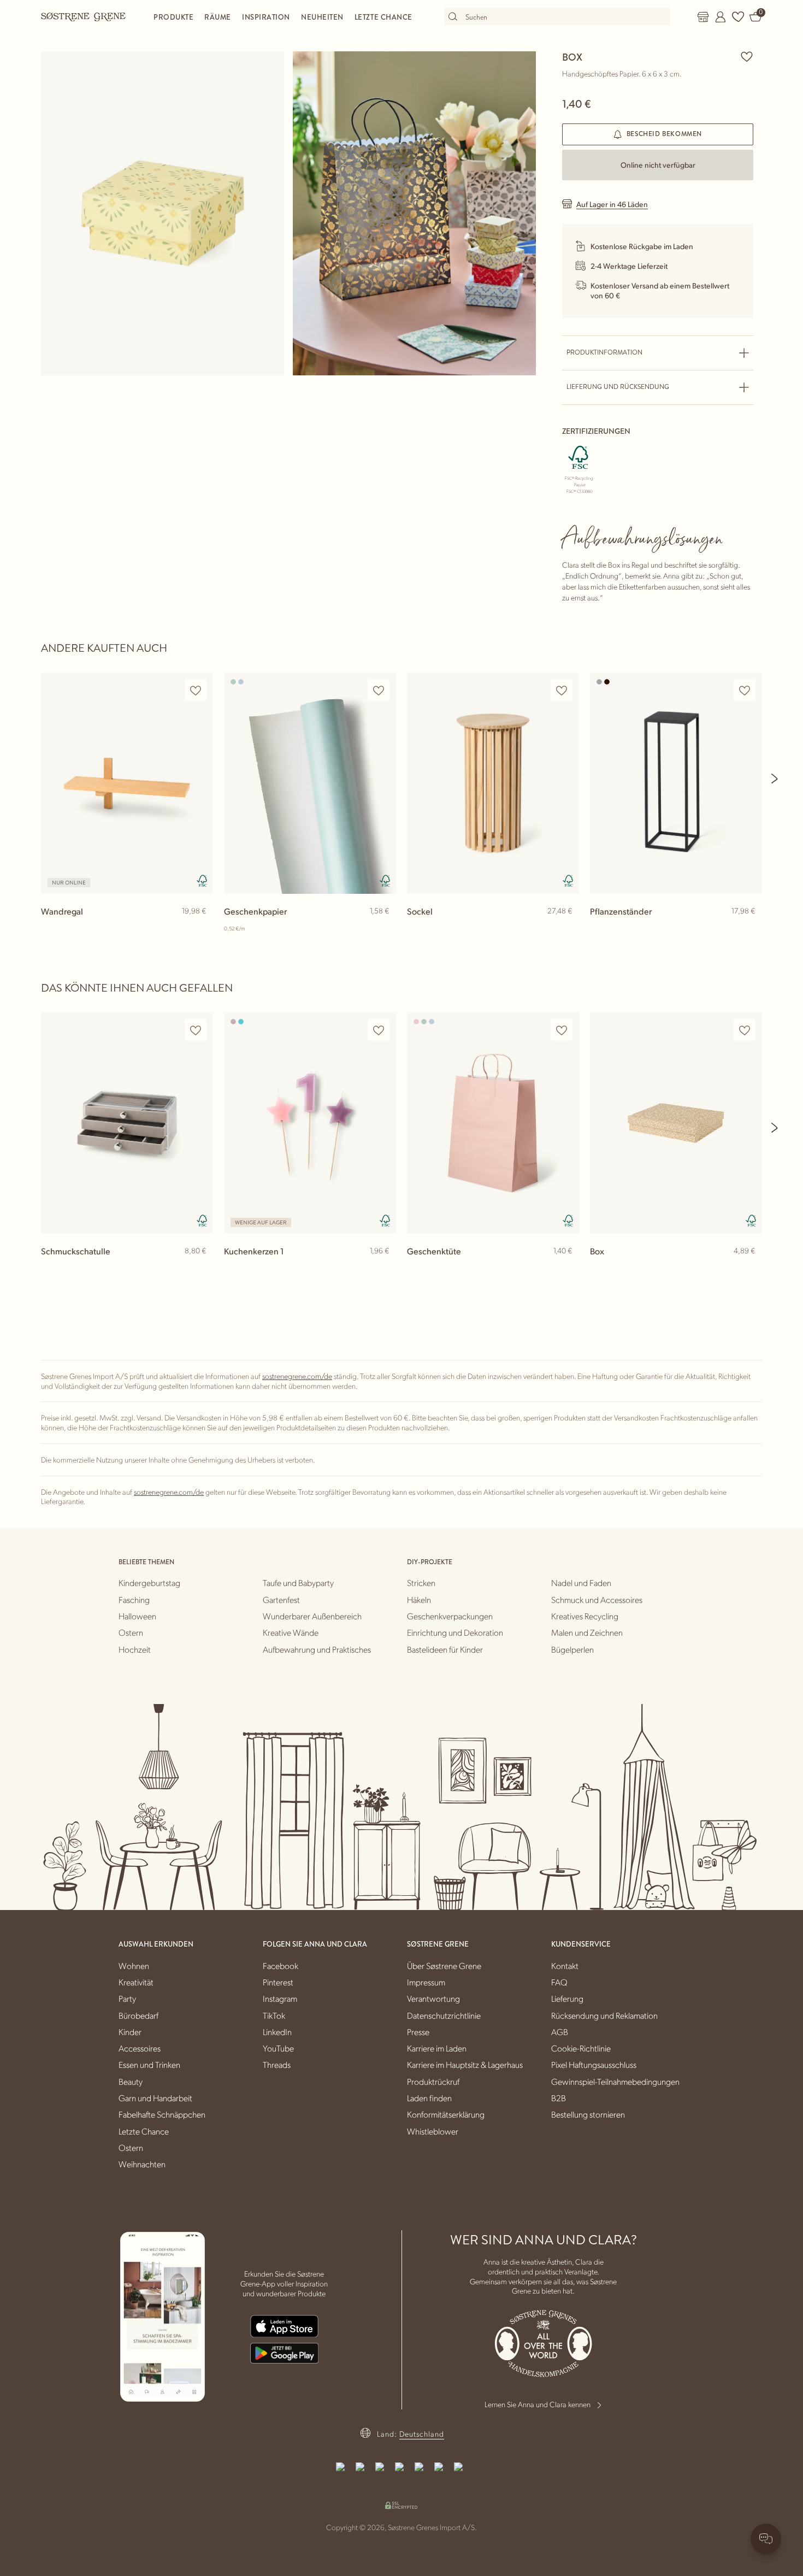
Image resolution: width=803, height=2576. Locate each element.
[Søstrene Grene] (84, 16)
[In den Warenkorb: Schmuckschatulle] (200, 1269)
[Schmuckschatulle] (127, 1123)
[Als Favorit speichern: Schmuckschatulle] (196, 1030)
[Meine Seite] (721, 17)
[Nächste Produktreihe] (775, 779)
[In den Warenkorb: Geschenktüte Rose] (566, 1269)
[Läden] (703, 17)
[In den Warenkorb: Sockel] (566, 929)
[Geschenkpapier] (310, 783)
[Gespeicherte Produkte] (738, 17)
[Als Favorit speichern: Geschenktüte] (562, 1030)
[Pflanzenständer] (676, 783)
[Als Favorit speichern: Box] (747, 56)
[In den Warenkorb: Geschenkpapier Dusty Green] (383, 929)
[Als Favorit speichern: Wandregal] (196, 690)
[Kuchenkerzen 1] (310, 1123)
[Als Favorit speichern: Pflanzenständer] (745, 690)
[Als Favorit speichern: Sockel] (562, 690)
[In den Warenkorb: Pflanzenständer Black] (749, 929)
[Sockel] (493, 783)
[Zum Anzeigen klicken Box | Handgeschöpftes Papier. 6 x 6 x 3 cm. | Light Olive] (163, 213)
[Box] (676, 1123)
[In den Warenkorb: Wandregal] (200, 929)
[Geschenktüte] (493, 1123)
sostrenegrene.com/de (297, 1376)
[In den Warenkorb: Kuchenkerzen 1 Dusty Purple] (383, 1269)
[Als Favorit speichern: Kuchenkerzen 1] (379, 1030)
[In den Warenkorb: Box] (749, 1269)
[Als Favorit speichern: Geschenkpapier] (379, 690)
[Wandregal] (127, 783)
